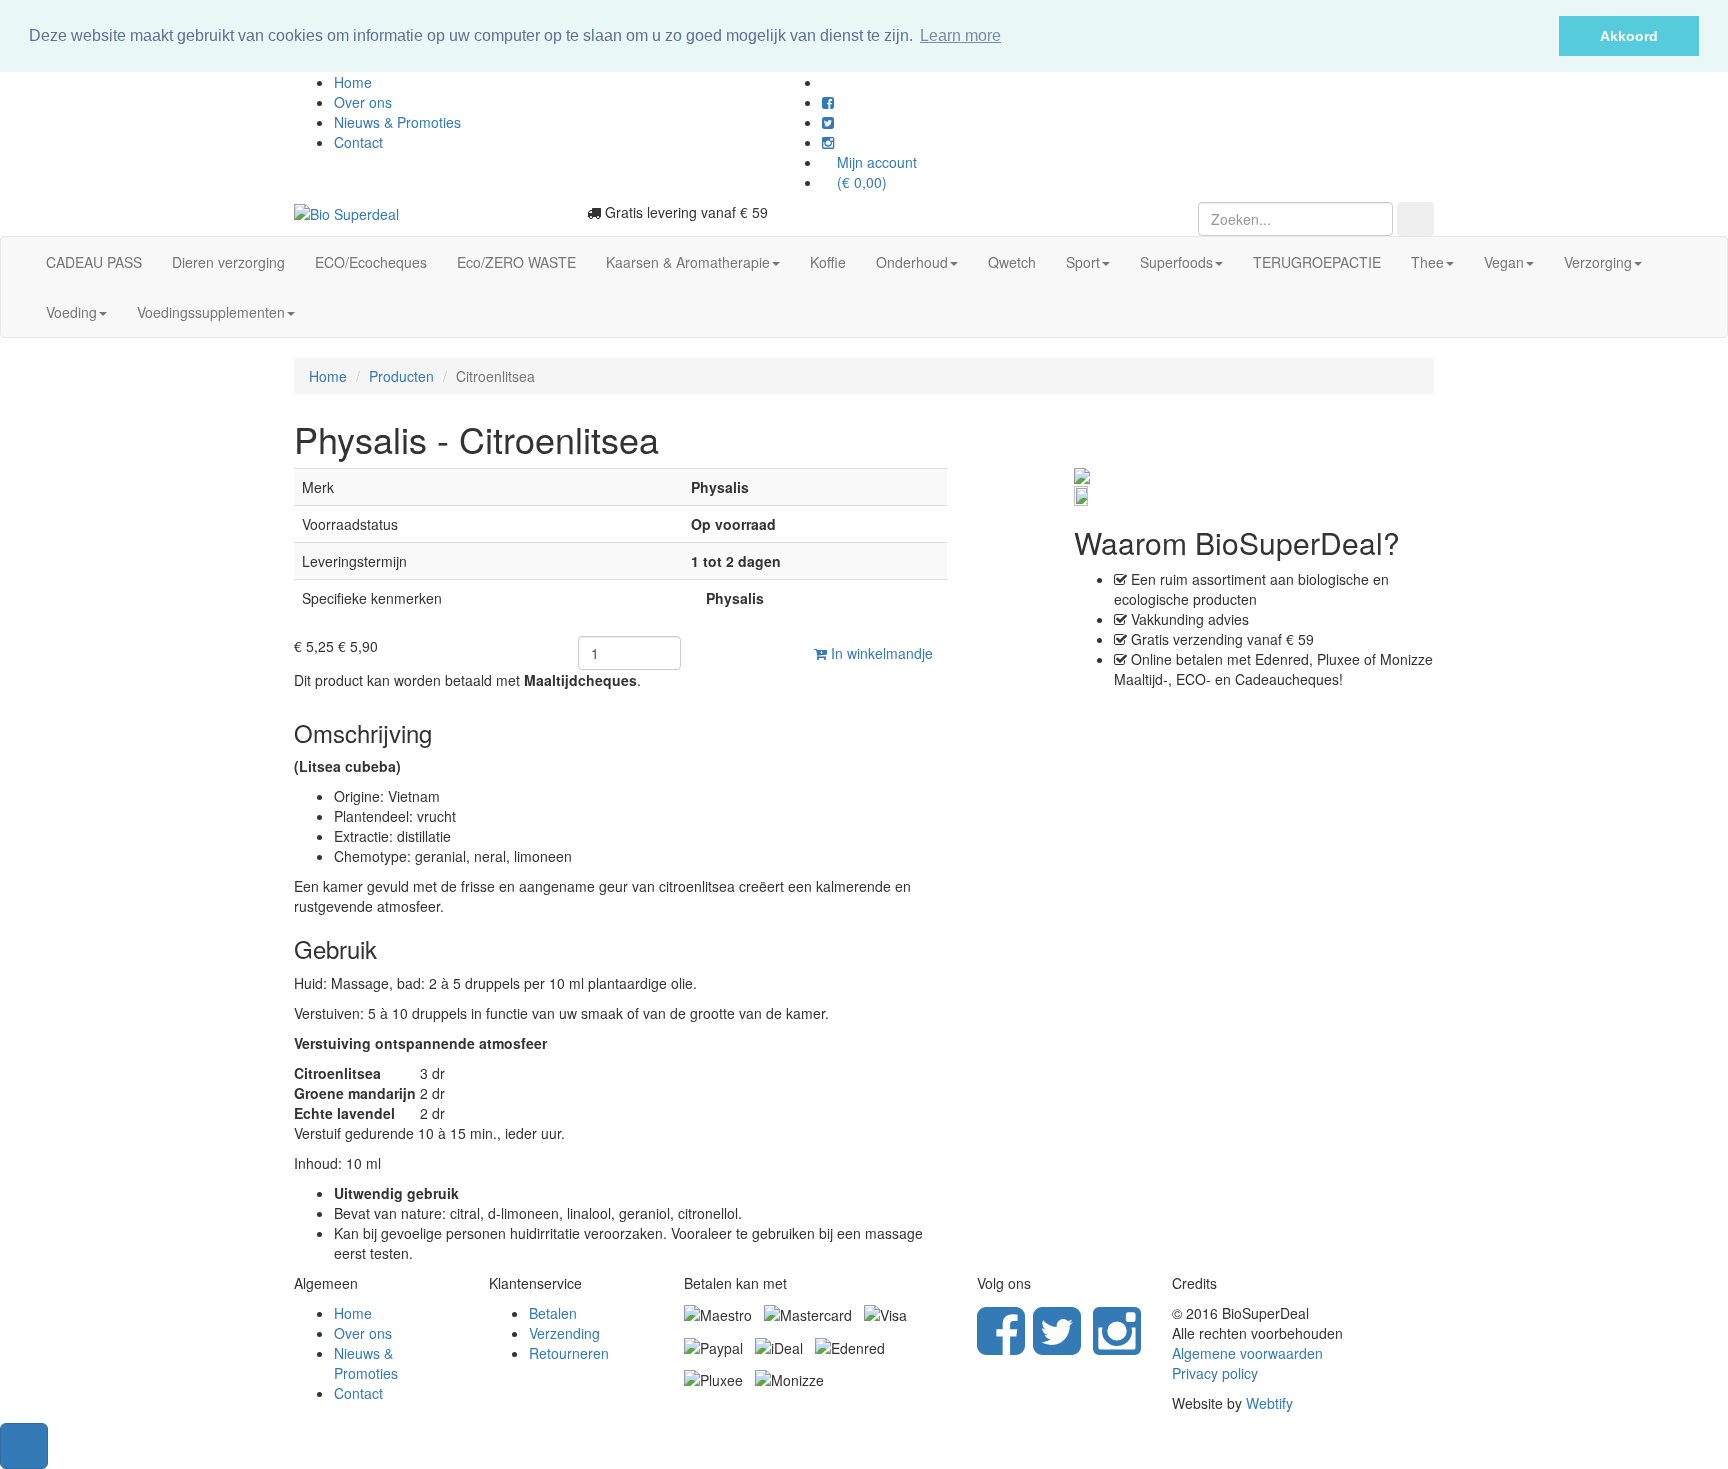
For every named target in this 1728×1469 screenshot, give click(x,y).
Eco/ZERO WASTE (516, 262)
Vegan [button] (1504, 262)
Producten (401, 376)
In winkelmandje (880, 653)
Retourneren (569, 1353)
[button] (24, 1446)
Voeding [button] (71, 312)
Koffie (828, 262)
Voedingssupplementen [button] (211, 312)
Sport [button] (1083, 262)
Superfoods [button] (1176, 262)
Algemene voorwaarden (1247, 1353)
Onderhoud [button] (912, 262)
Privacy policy (1215, 1373)
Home (353, 82)
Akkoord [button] (1629, 36)
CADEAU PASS (94, 262)
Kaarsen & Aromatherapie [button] (688, 262)
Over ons (363, 102)
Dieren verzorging (228, 262)
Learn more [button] (960, 35)
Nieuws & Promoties (397, 122)
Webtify (1269, 1403)
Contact (358, 142)
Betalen (553, 1313)
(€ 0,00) (860, 182)
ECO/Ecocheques (371, 262)
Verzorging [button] (1598, 262)
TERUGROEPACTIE (1317, 262)
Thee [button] (1427, 262)
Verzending (564, 1333)
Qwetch (1012, 262)
